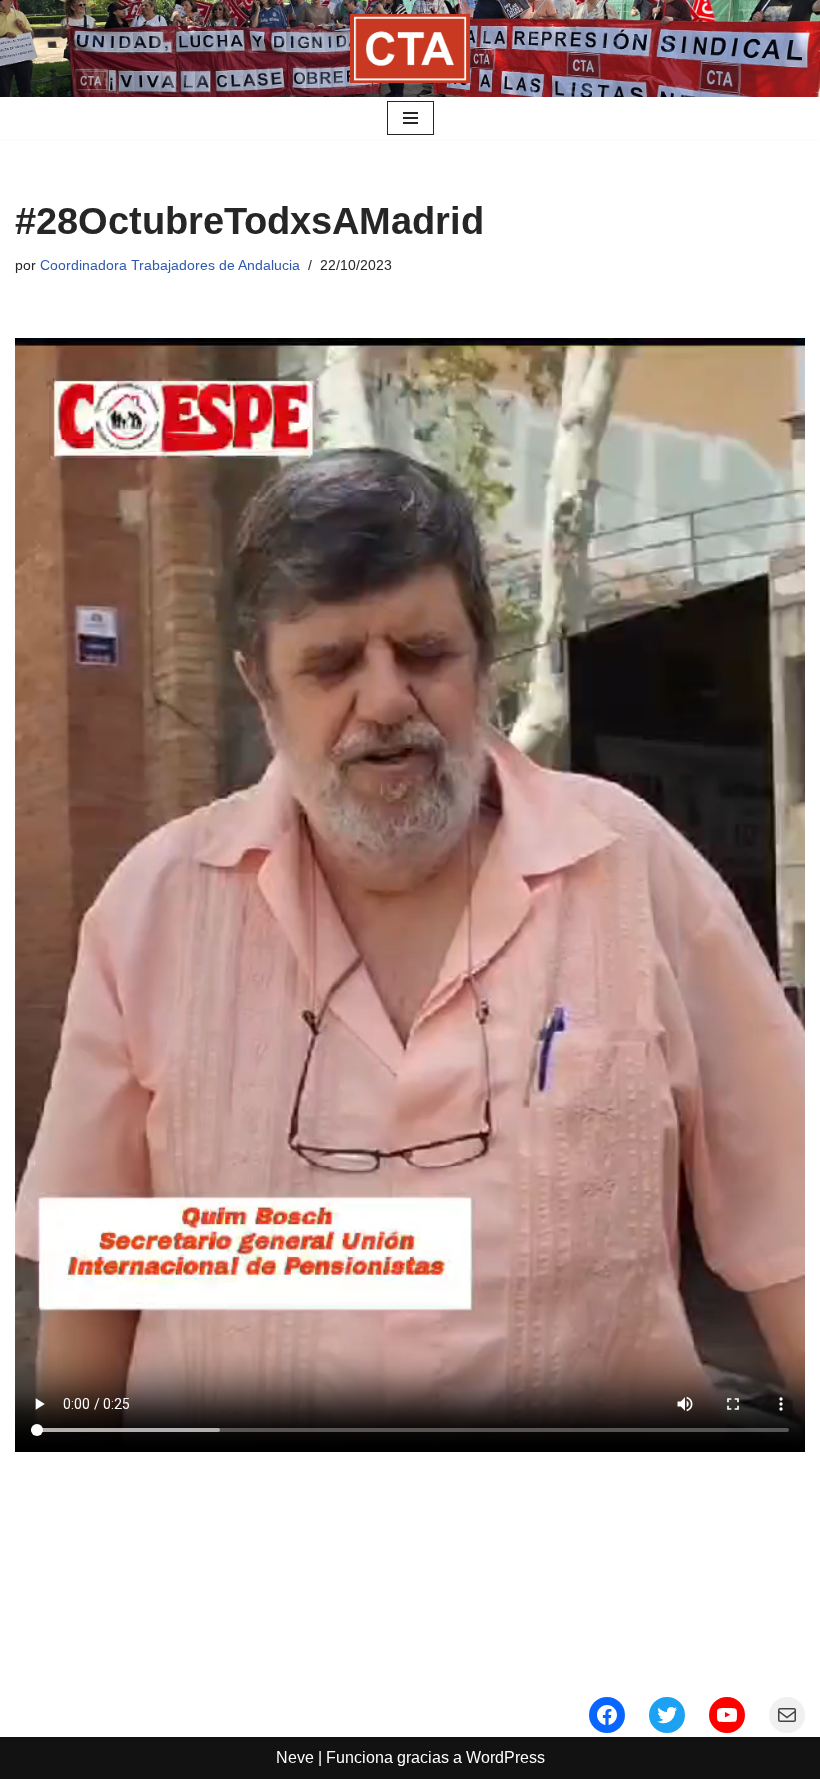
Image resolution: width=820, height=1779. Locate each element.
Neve (295, 1757)
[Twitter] (667, 1715)
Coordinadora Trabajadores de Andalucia (170, 265)
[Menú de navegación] (410, 118)
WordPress (505, 1757)
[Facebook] (607, 1715)
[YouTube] (727, 1715)
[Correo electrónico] (787, 1715)
